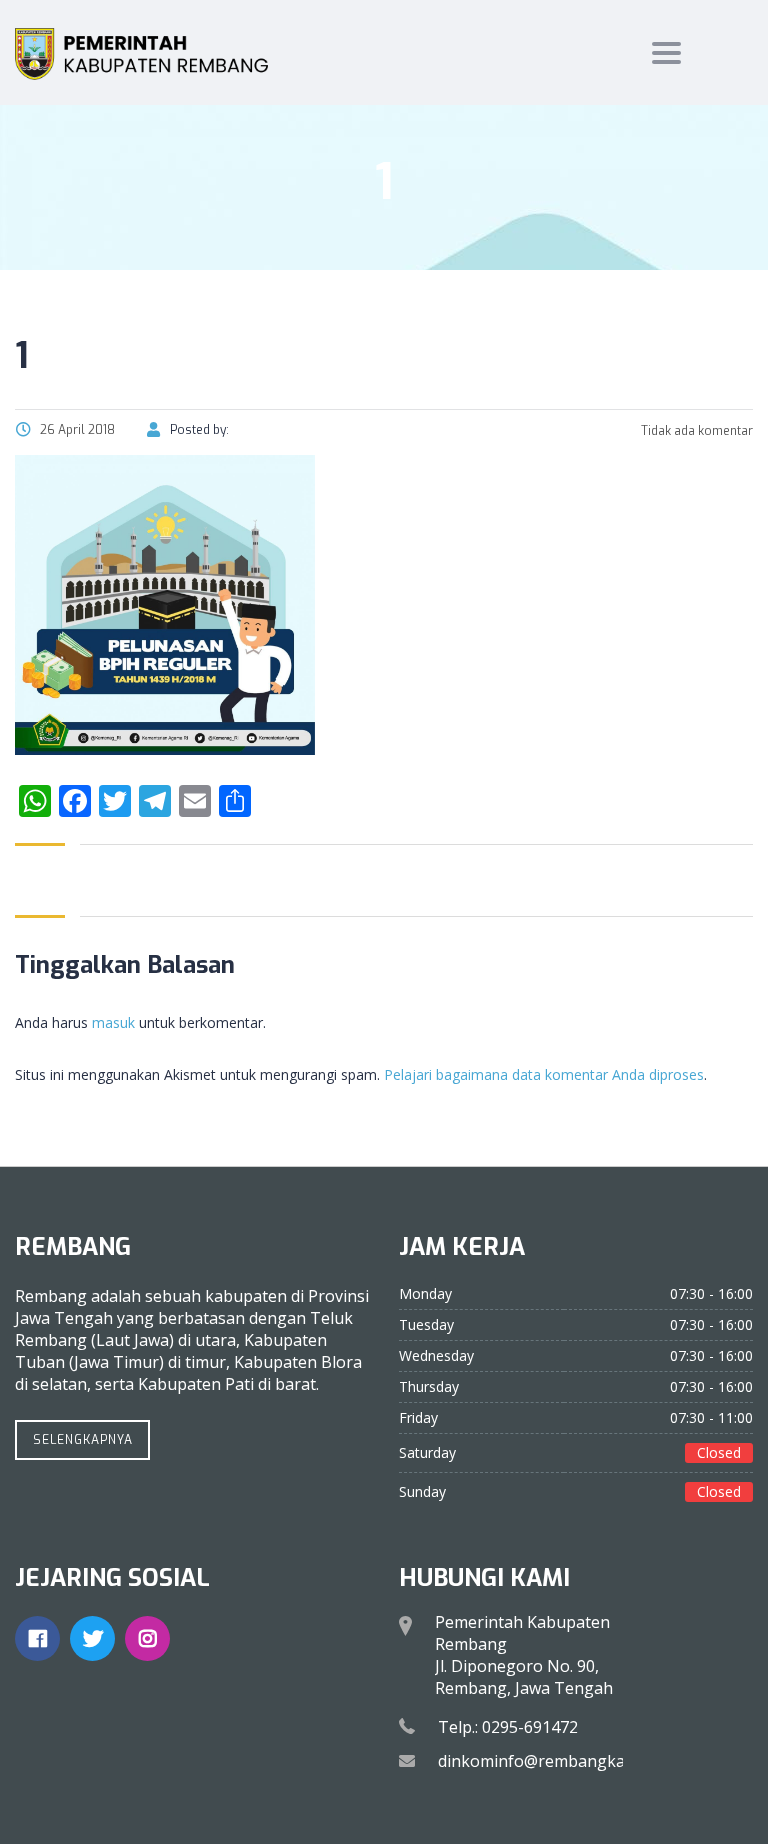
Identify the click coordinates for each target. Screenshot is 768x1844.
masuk (113, 1022)
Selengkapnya (83, 1440)
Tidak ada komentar (695, 431)
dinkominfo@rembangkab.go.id (556, 1761)
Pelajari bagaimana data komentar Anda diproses (544, 1074)
